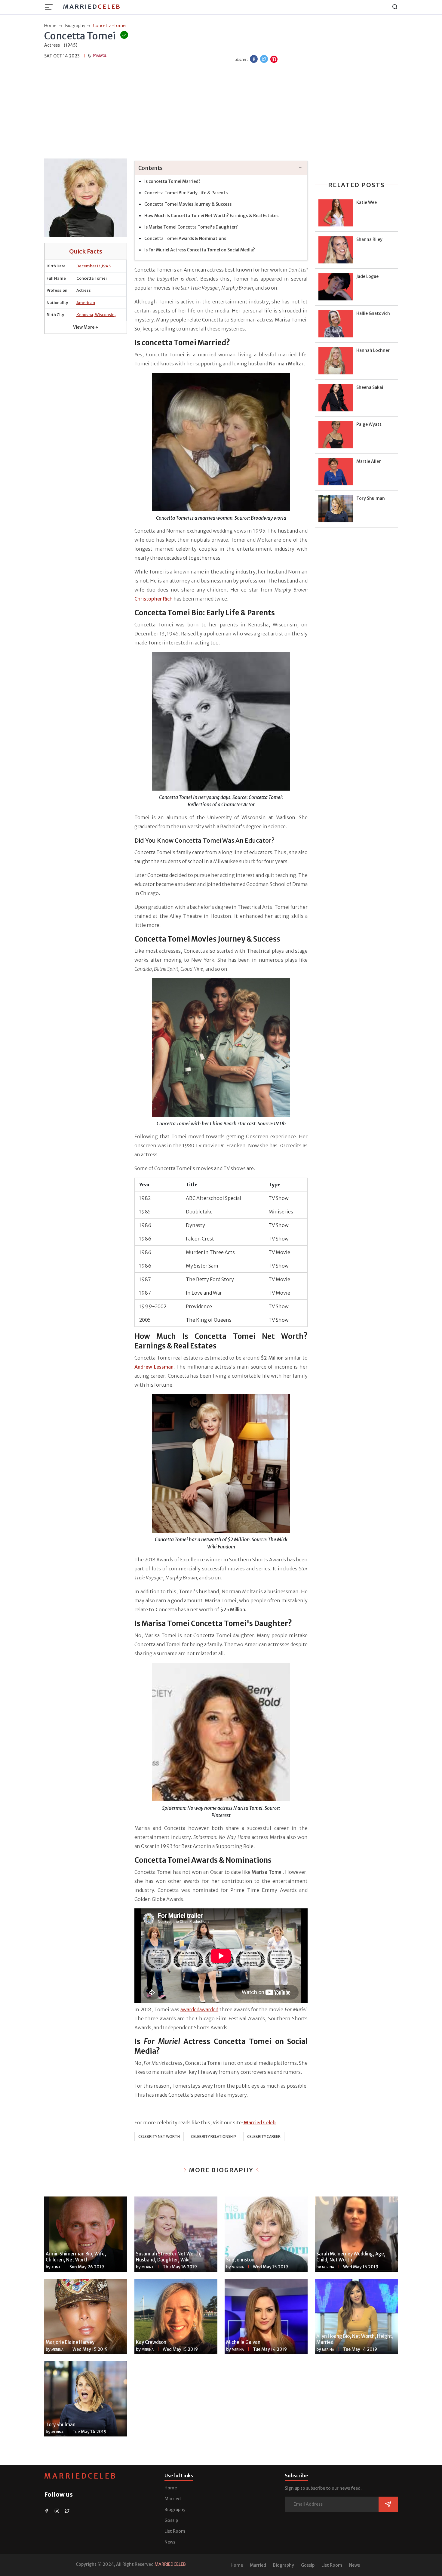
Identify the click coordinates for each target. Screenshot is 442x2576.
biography (75, 26)
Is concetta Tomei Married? (172, 181)
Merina (148, 2267)
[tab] (221, 168)
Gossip (171, 2520)
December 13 (88, 266)
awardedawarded (199, 2009)
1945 (106, 266)
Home (171, 2488)
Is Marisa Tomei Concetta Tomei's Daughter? (191, 227)
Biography (175, 2510)
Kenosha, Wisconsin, (96, 315)
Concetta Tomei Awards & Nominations (185, 238)
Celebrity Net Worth (159, 2136)
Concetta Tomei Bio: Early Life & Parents (186, 193)
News (170, 2542)
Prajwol (100, 56)
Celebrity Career (264, 2136)
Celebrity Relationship (213, 2136)
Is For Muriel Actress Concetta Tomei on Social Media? (200, 250)
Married (92, 6)
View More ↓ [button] (86, 327)
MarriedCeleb (81, 2476)
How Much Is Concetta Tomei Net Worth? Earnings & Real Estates (211, 216)
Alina (56, 2267)
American (86, 303)
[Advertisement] (221, 112)
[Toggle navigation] (51, 7)
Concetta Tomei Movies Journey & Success (188, 204)
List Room (175, 2531)
